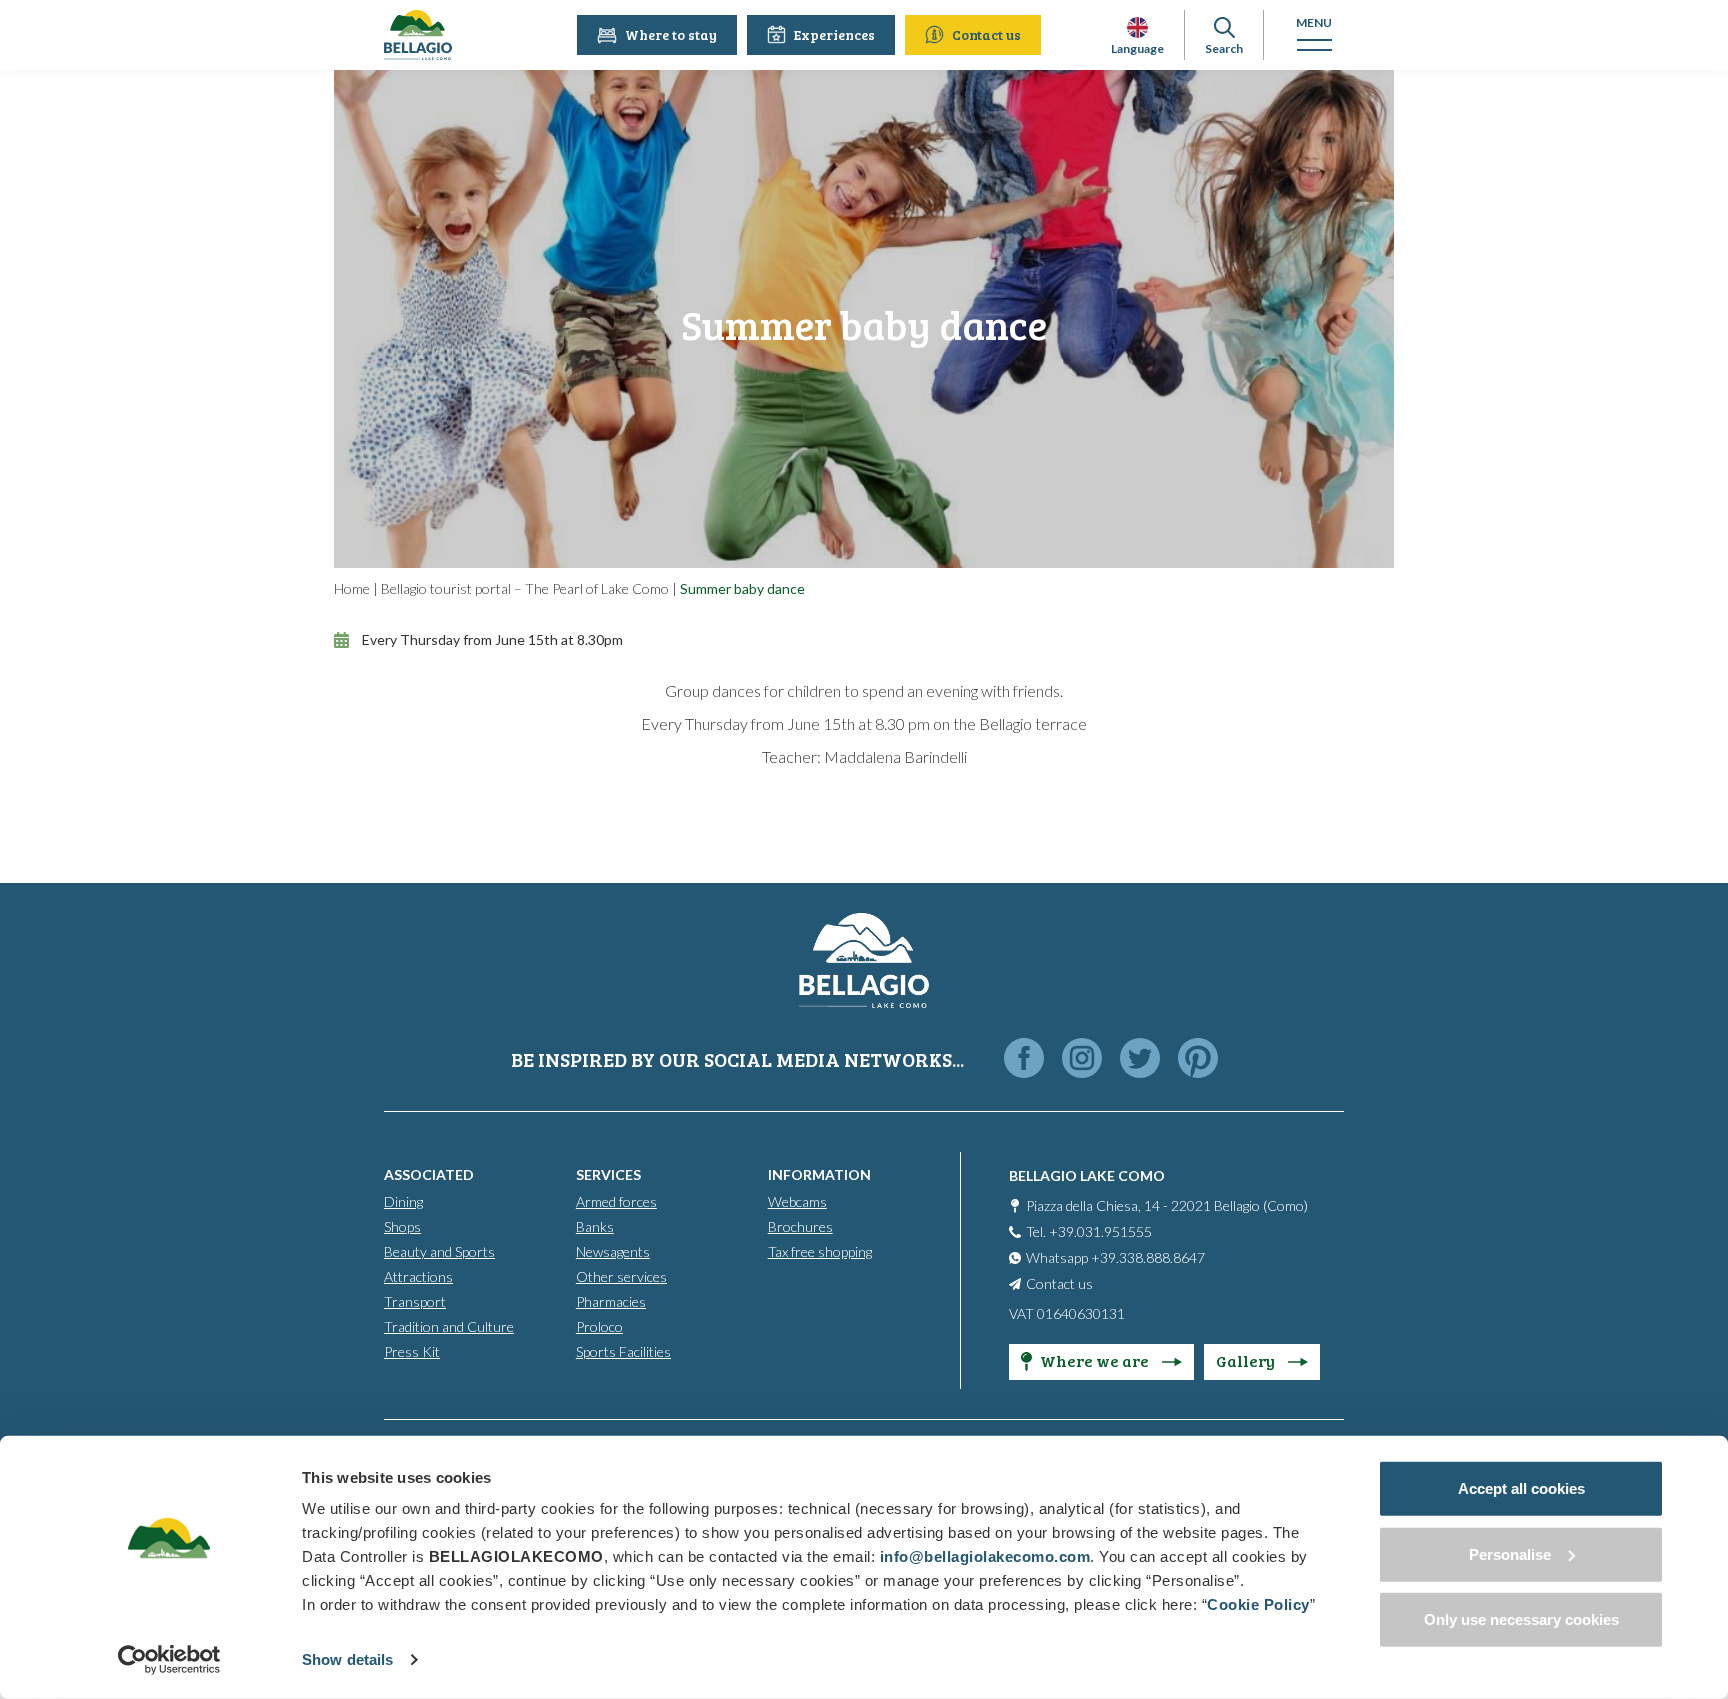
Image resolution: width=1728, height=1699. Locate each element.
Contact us (986, 34)
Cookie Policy (1258, 1604)
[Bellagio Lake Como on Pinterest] (1198, 1059)
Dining (403, 1201)
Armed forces (616, 1201)
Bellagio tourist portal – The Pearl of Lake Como (525, 588)
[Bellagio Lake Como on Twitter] (1140, 1059)
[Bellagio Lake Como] (418, 35)
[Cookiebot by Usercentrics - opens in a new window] (169, 1660)
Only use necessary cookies (1521, 1619)
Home (352, 588)
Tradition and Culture (449, 1326)
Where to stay (671, 34)
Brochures (800, 1226)
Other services (621, 1276)
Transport (415, 1301)
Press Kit (412, 1351)
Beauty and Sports (439, 1251)
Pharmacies (611, 1301)
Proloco (599, 1326)
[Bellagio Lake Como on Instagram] (1082, 1059)
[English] (1137, 27)
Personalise (1510, 1553)
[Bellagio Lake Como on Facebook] (1024, 1059)
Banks (595, 1226)
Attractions (418, 1276)
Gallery (1247, 1360)
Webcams (797, 1201)
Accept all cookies (1521, 1488)
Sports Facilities (623, 1351)
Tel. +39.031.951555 (1089, 1231)
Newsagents (613, 1251)
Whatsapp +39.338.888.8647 (1115, 1257)
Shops (402, 1226)
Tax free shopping (820, 1251)
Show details (347, 1659)
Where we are (1096, 1360)
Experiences (834, 34)
